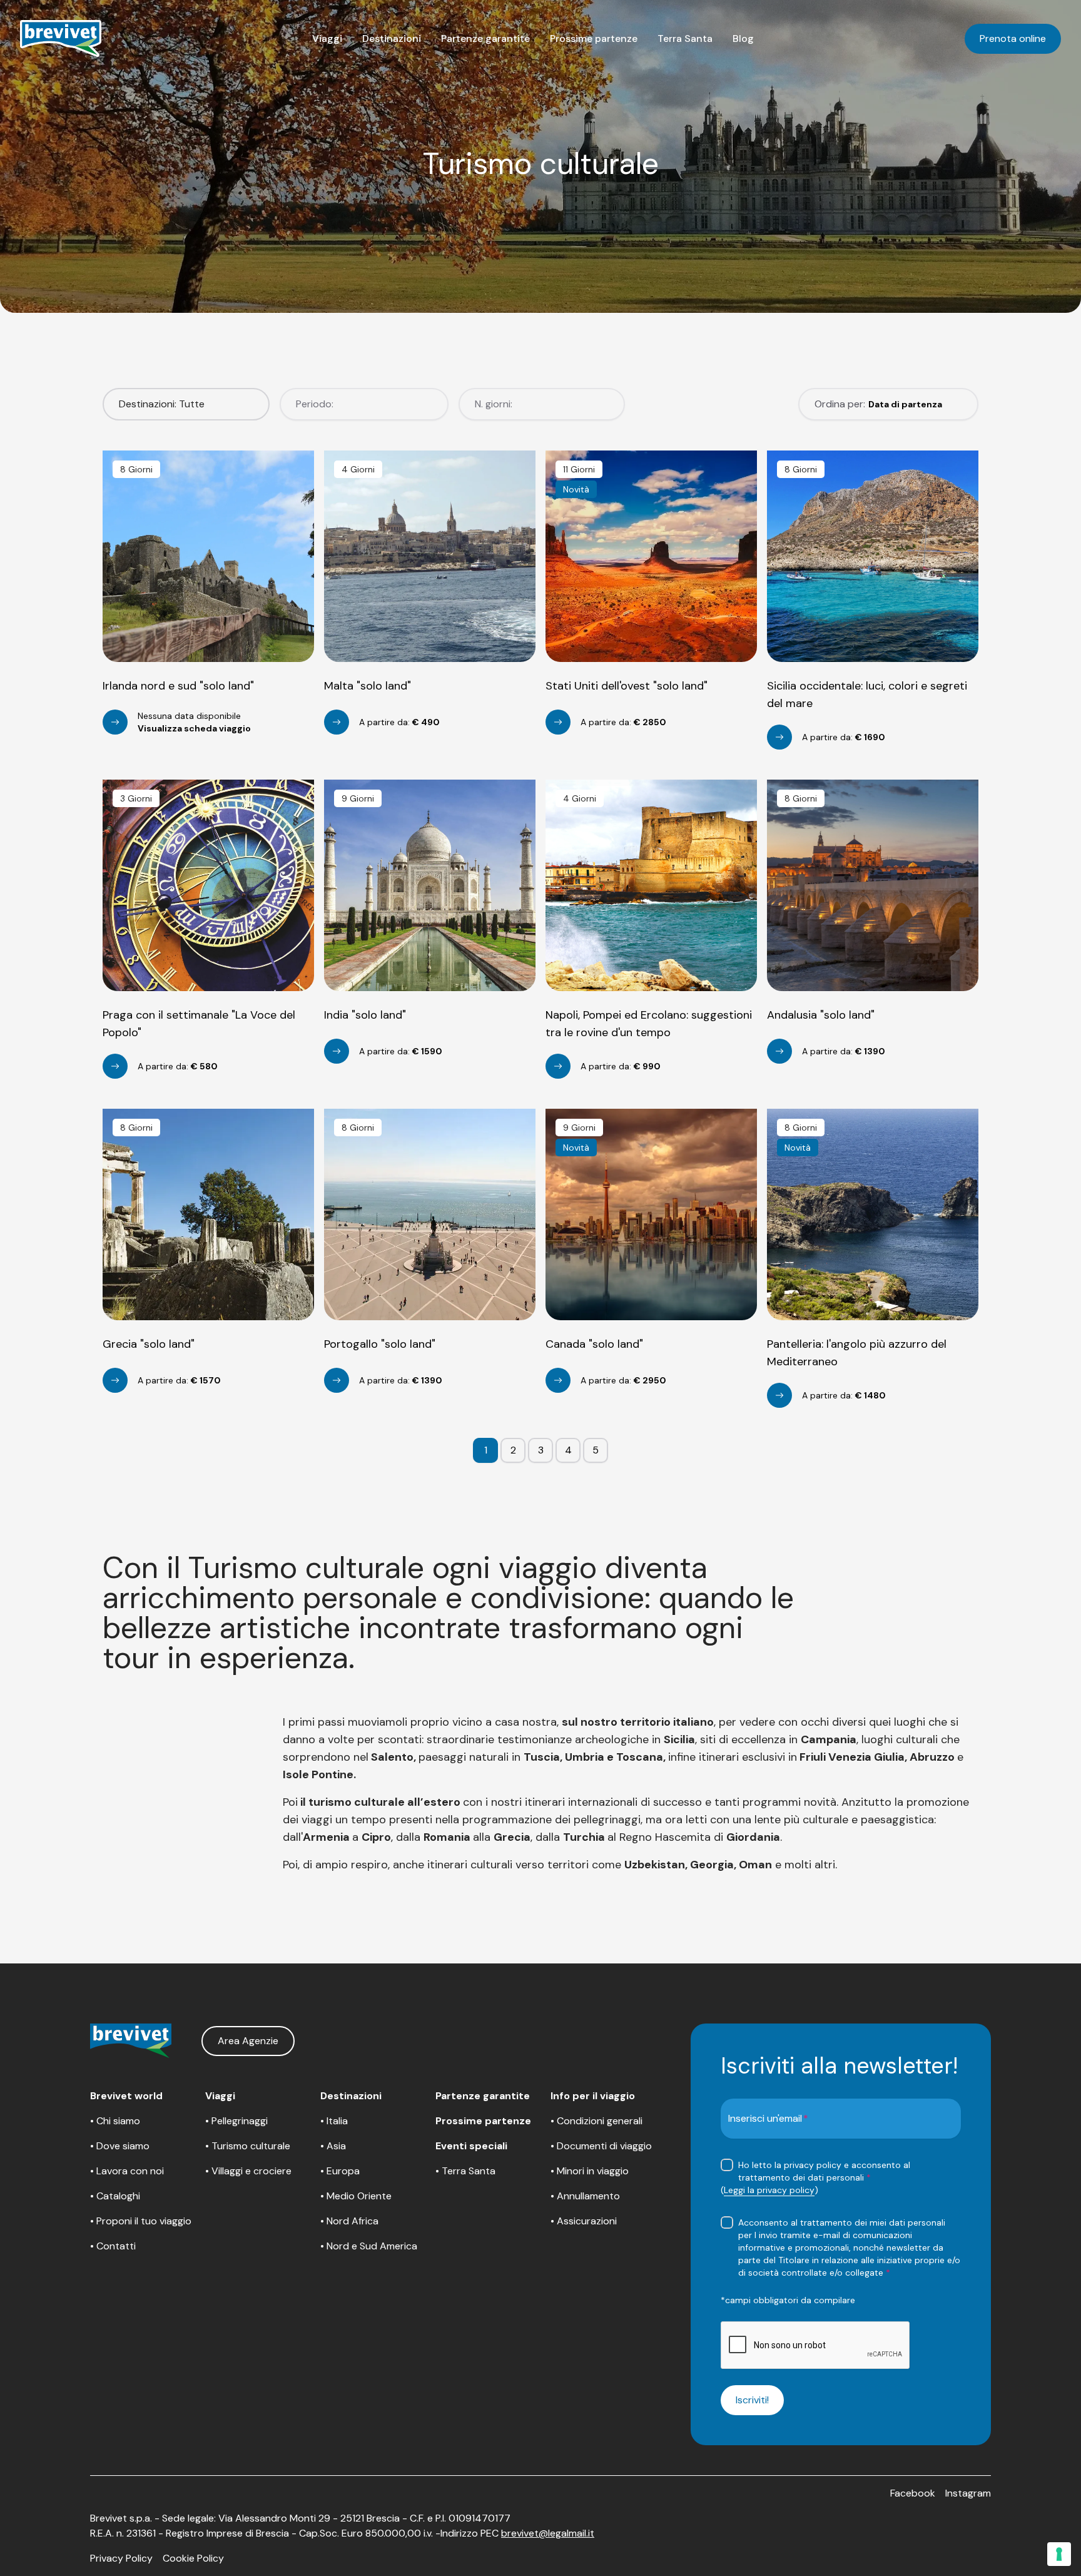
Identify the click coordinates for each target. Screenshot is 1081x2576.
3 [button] (541, 1450)
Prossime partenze (594, 38)
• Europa (340, 2171)
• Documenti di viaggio (601, 2146)
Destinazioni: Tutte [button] (162, 404)
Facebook (913, 2493)
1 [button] (486, 1450)
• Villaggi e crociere (248, 2171)
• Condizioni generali (596, 2121)
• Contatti (113, 2246)
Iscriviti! (752, 2400)
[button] (327, 39)
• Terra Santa (465, 2171)
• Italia (334, 2121)
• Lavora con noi (127, 2171)
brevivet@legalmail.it (548, 2533)
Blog (743, 38)
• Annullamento (585, 2196)
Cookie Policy (193, 2558)
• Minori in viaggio (590, 2171)
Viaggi (327, 38)
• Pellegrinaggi (236, 2121)
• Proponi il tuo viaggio (141, 2221)
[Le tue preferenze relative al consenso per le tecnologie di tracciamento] (1059, 2554)
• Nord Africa (349, 2221)
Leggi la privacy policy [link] (769, 2190)
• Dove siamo (120, 2146)
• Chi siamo (115, 2121)
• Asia (333, 2146)
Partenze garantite (485, 38)
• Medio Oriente (356, 2196)
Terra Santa (685, 38)
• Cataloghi (115, 2196)
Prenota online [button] (1013, 38)
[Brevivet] (61, 39)
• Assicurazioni (584, 2221)
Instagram (968, 2493)
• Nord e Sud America (369, 2246)
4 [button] (568, 1450)
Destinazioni (392, 38)
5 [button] (596, 1450)
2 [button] (513, 1450)
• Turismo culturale (248, 2146)
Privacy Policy (121, 2558)
